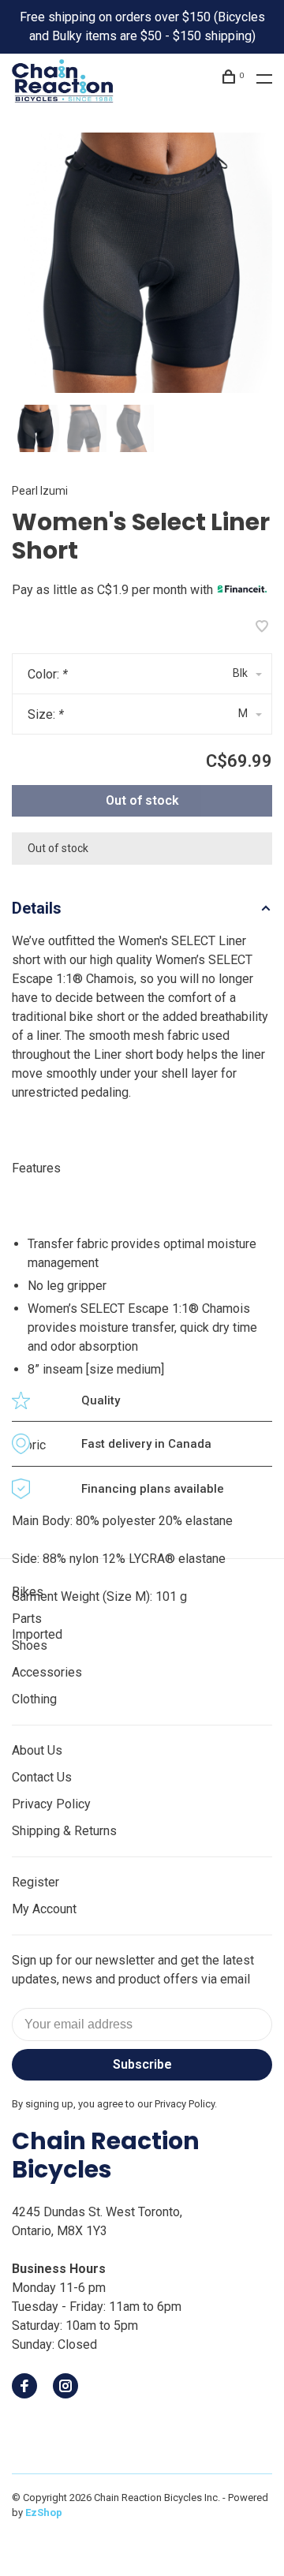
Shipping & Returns (64, 1831)
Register (35, 1882)
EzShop (44, 2512)
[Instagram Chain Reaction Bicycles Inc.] (65, 2387)
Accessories (47, 1672)
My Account (44, 1909)
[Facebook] (24, 2387)
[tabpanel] (142, 263)
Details (37, 908)
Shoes (30, 1645)
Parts (27, 1619)
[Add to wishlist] (262, 628)
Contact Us (42, 1777)
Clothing (34, 1699)
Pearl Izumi (40, 491)
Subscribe (142, 2064)
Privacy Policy (51, 1804)
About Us (37, 1750)
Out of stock (142, 800)
